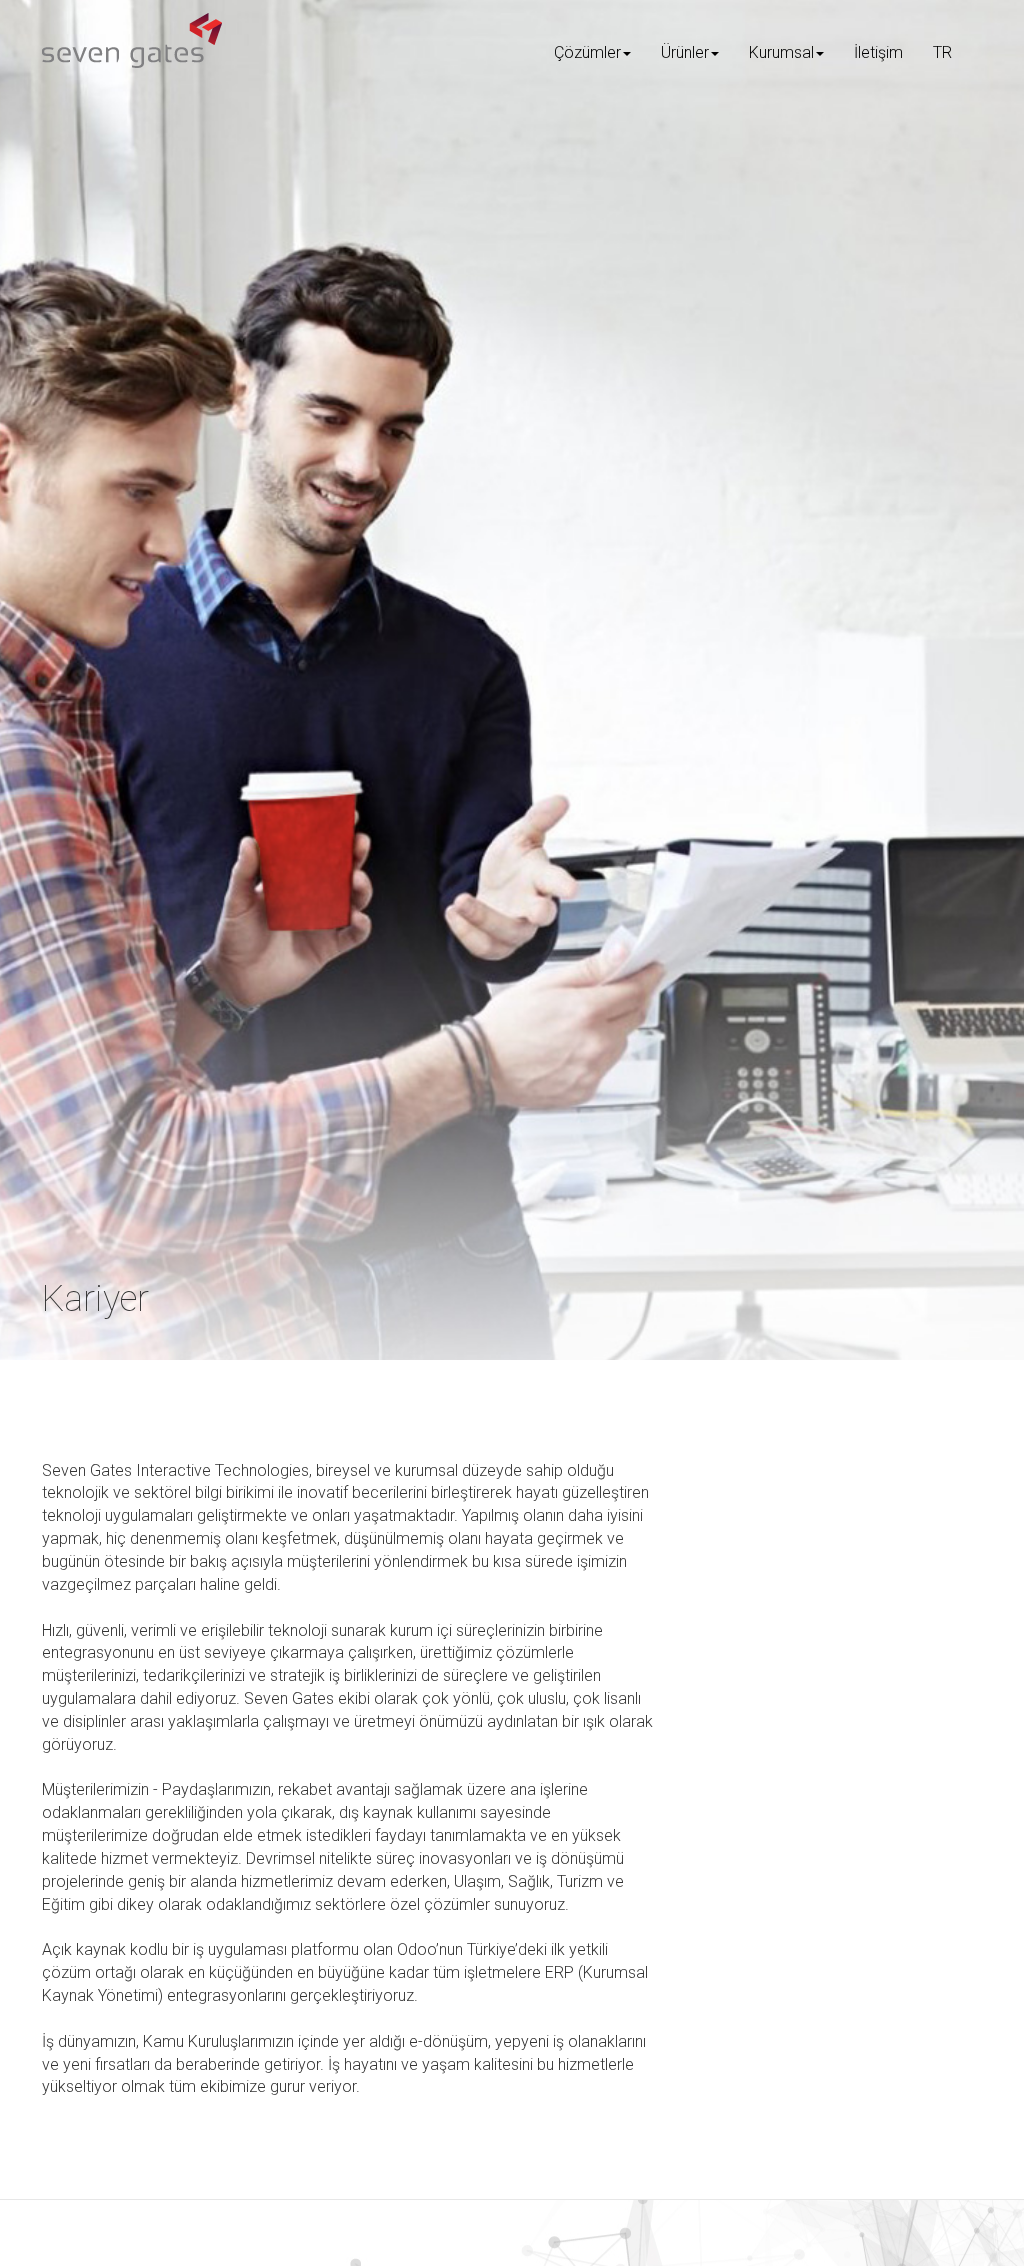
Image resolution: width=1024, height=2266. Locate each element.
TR (942, 52)
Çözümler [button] (587, 52)
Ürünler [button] (685, 52)
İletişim (878, 52)
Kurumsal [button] (781, 52)
